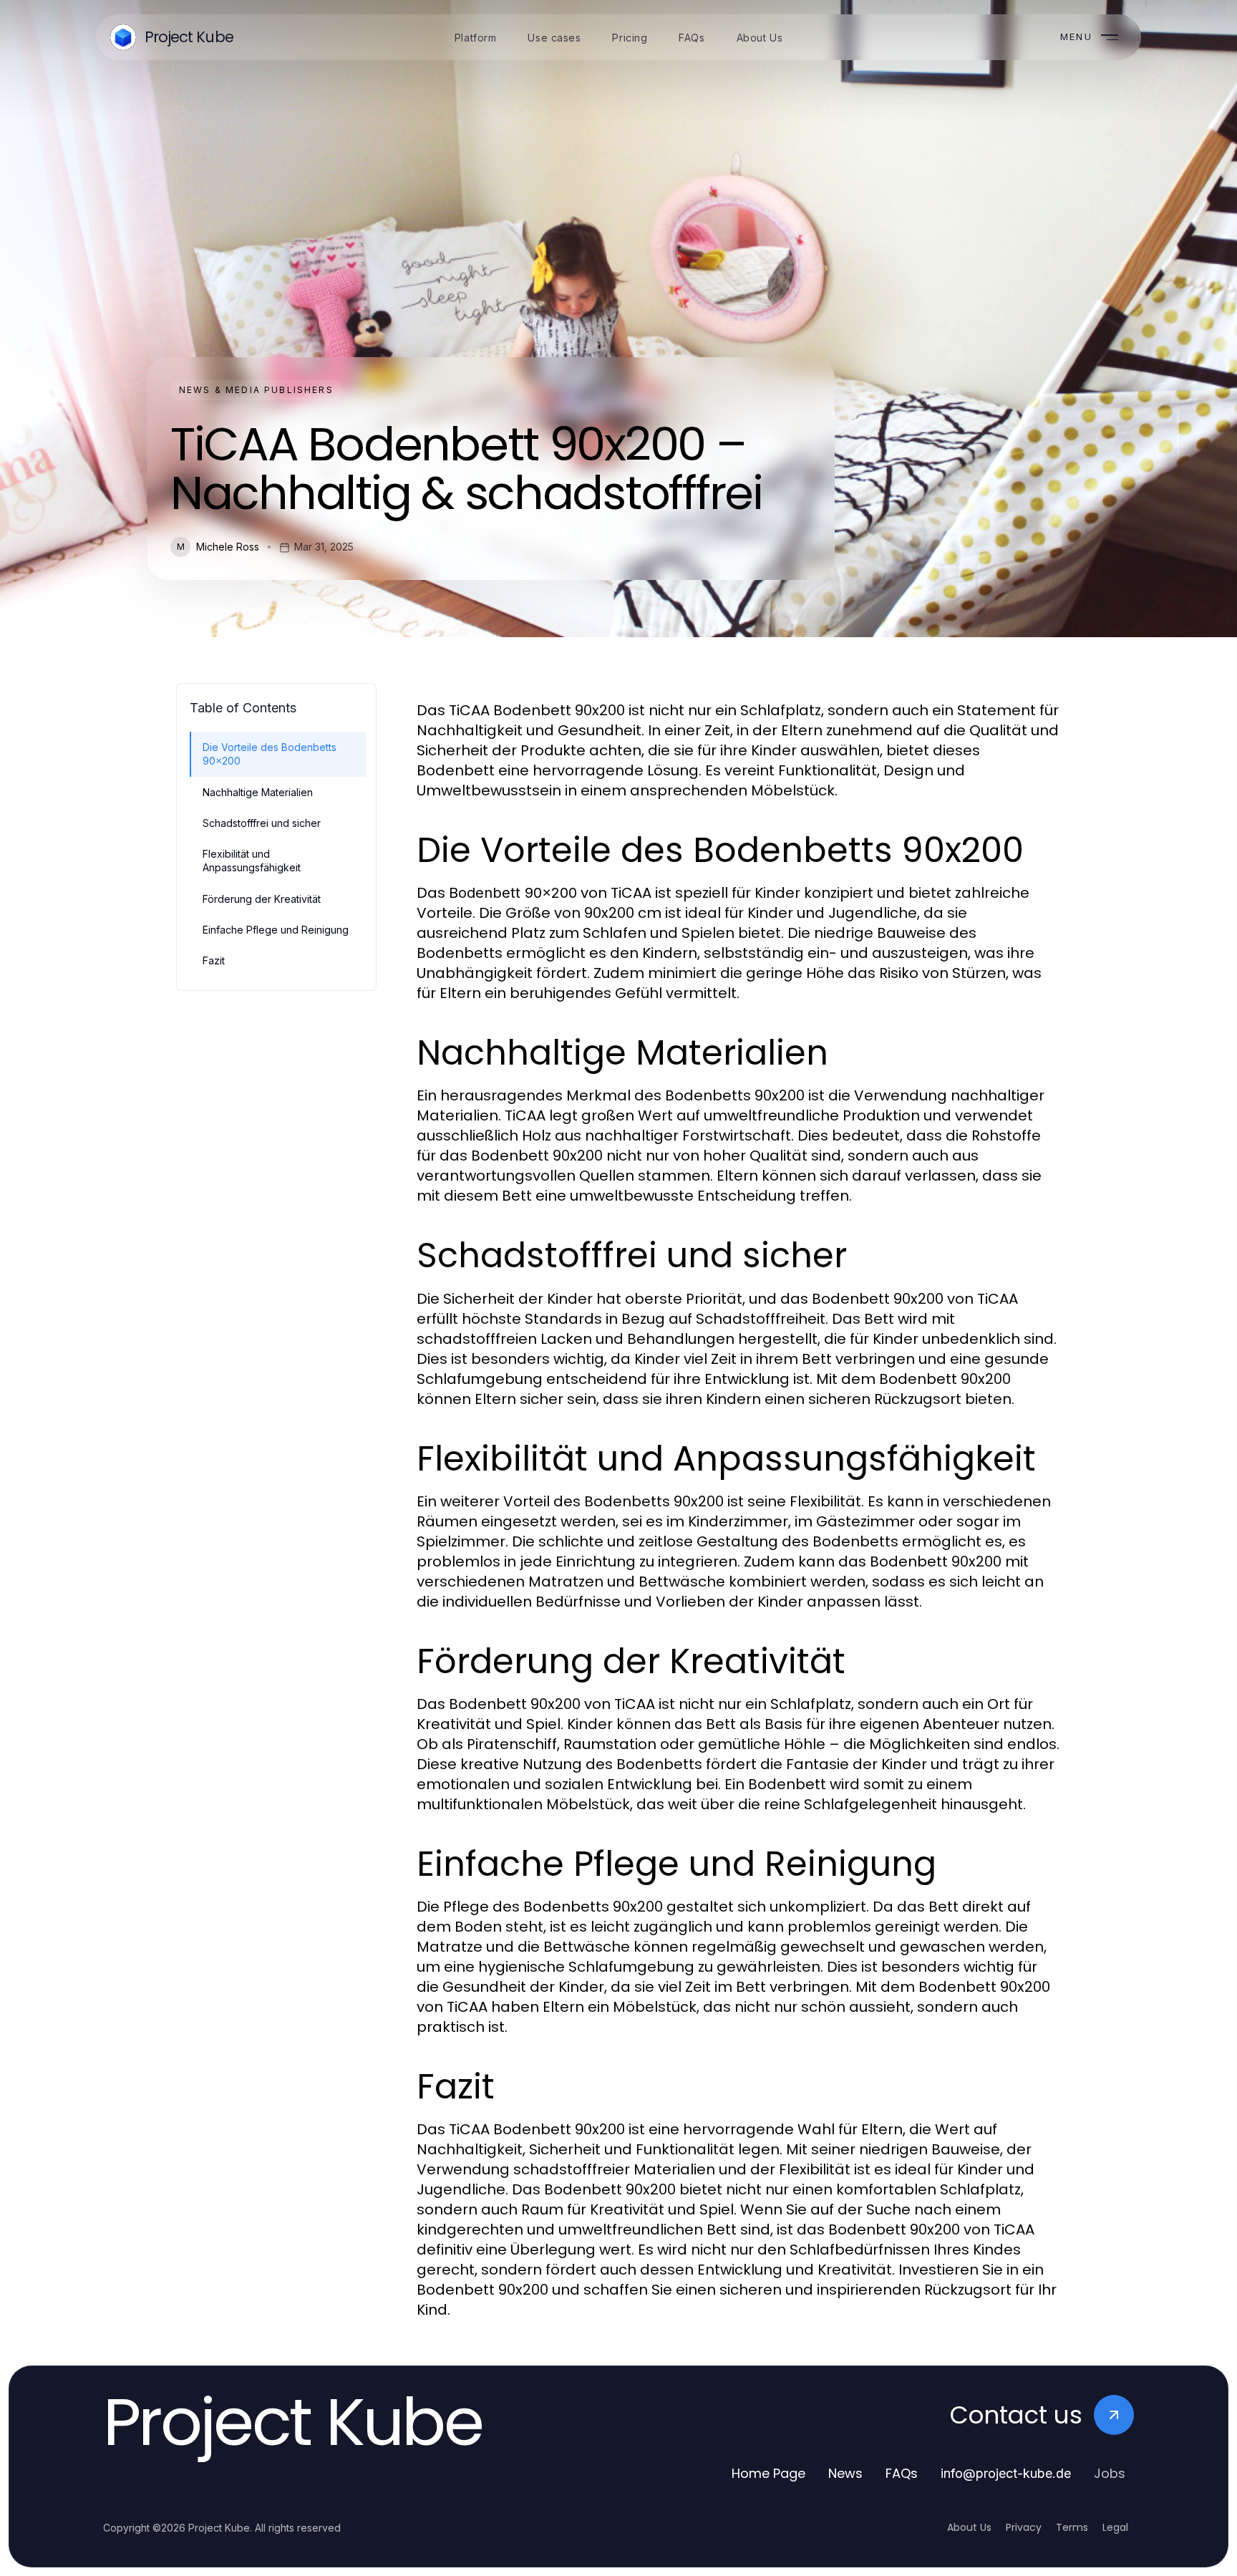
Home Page (768, 2473)
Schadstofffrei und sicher (262, 823)
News (845, 2473)
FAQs (902, 2473)
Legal (1115, 2527)
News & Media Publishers (256, 390)
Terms (1072, 2527)
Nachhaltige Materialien (258, 792)
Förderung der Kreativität (262, 899)
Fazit (214, 960)
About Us (969, 2527)
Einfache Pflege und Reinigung (276, 930)
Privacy (1024, 2527)
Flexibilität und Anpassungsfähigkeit (252, 861)
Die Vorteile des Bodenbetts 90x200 (270, 754)
